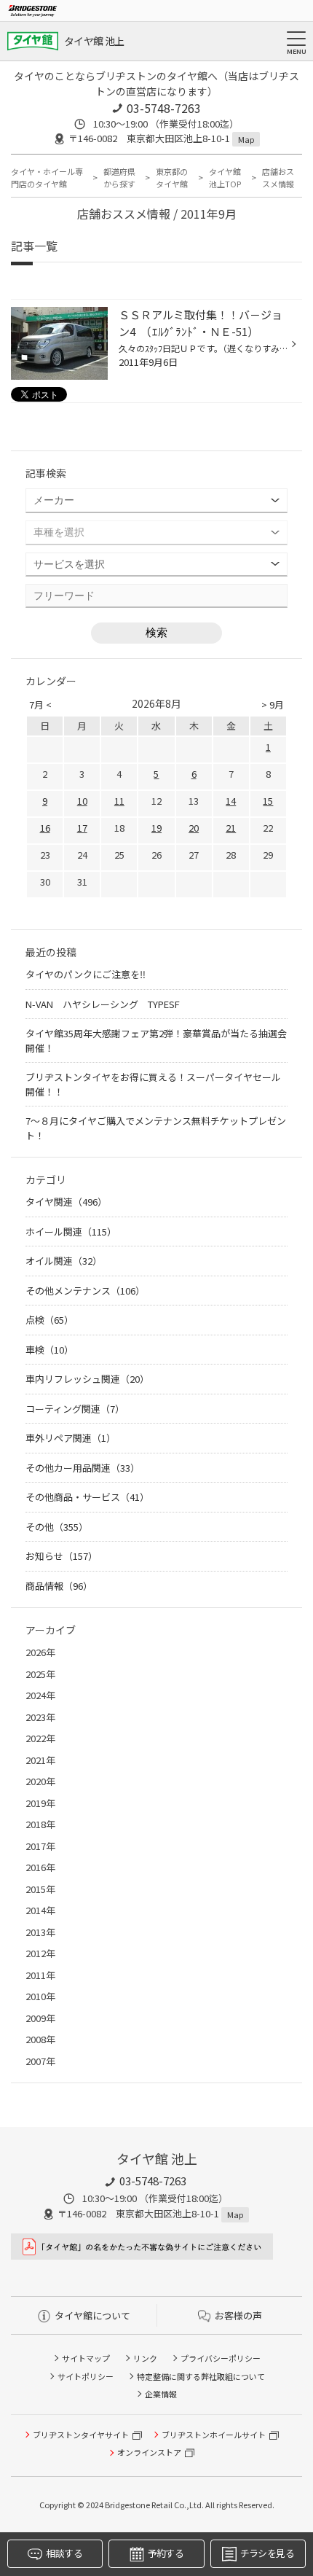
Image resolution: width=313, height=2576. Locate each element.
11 (119, 801)
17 (82, 828)
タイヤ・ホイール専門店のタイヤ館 (47, 177)
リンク (145, 2358)
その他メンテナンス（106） (85, 1291)
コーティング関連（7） (75, 1409)
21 (231, 828)
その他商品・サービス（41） (87, 1497)
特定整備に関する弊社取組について (201, 2376)
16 (45, 828)
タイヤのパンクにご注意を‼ (86, 974)
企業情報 (161, 2394)
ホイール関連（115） (71, 1232)
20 (194, 828)
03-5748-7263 (164, 108)
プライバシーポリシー (221, 2358)
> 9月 (273, 705)
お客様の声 (238, 2315)
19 (156, 828)
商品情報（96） (59, 1586)
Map (246, 139)
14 (231, 801)
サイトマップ (86, 2358)
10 (82, 801)
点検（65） (49, 1320)
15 (268, 801)
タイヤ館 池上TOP (225, 177)
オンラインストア (149, 2452)
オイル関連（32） (64, 1261)
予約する (166, 2553)
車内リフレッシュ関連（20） (87, 1379)
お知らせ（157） (62, 1556)
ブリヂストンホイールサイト (214, 2435)
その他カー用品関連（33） (83, 1468)
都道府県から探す (119, 177)
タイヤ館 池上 (94, 41)
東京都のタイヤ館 (172, 177)
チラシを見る (267, 2553)
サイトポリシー (86, 2376)
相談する (64, 2553)
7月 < (40, 705)
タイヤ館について (92, 2315)
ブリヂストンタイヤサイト (81, 2435)
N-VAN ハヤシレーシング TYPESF (103, 1004)
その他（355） (57, 1527)
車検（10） (49, 1350)
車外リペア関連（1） (71, 1438)
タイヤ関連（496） (66, 1202)
